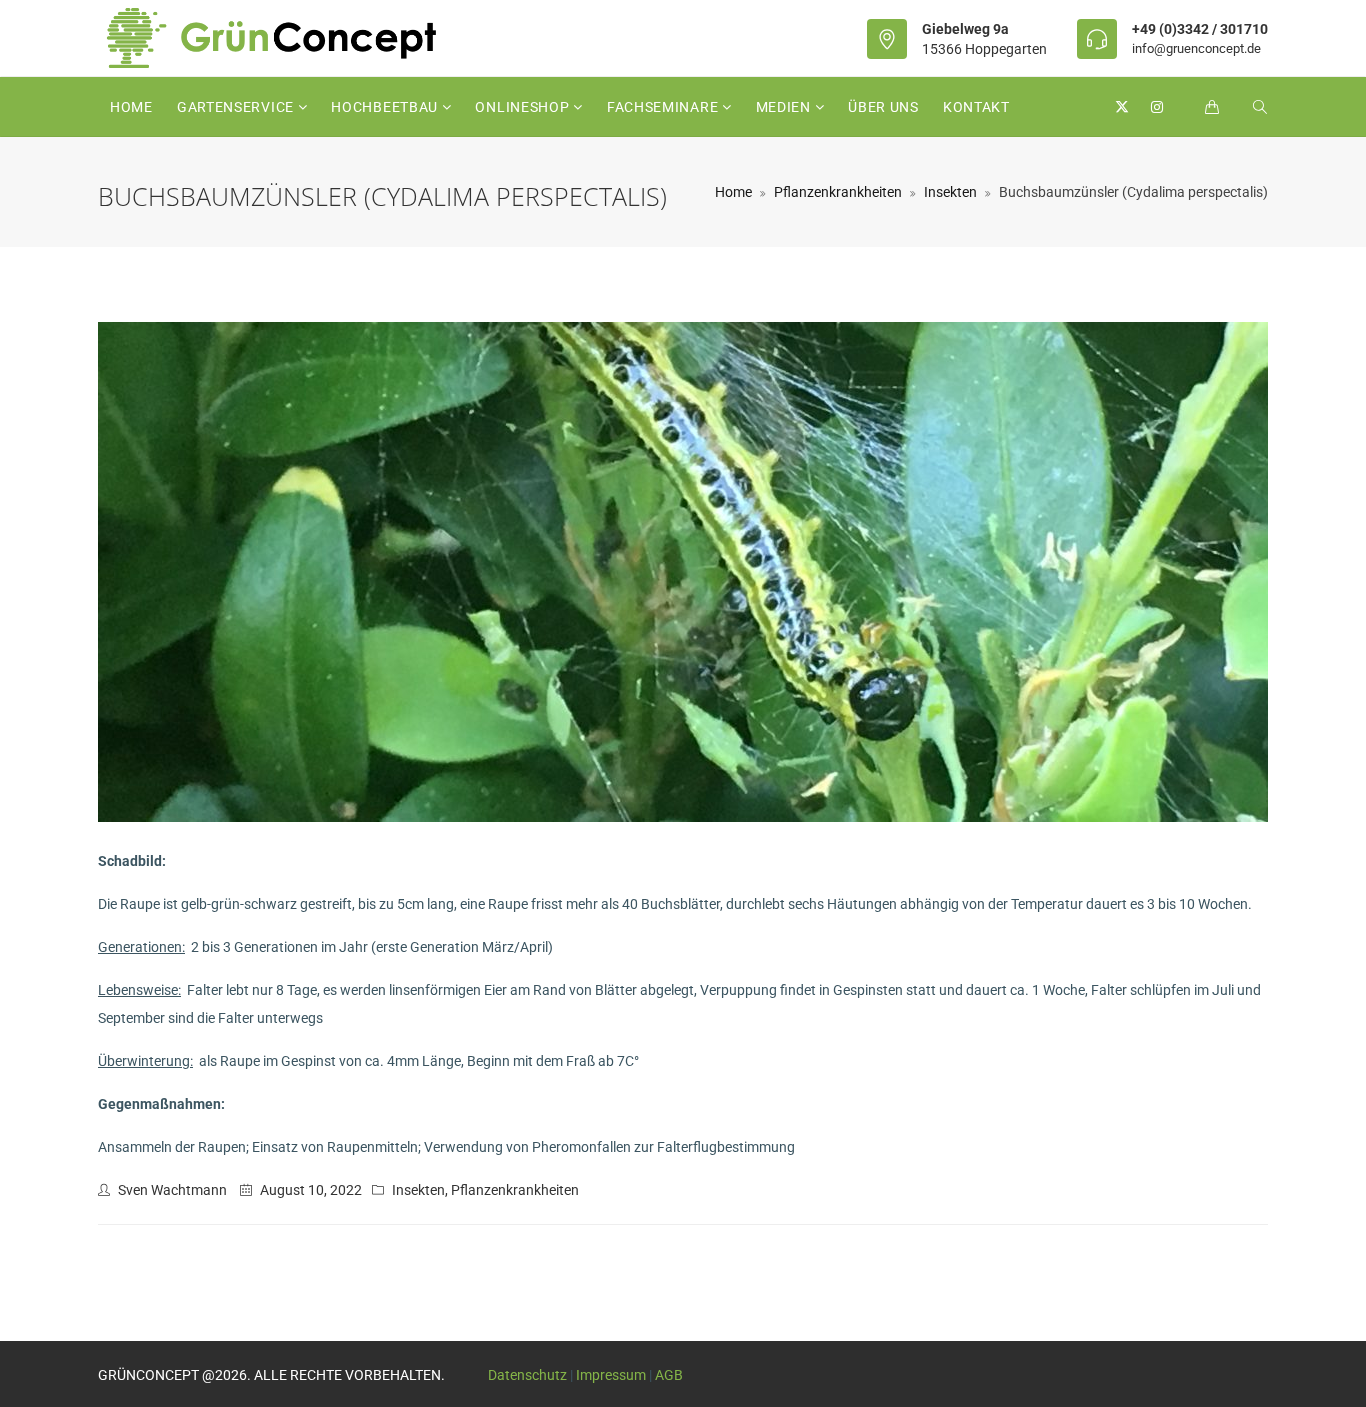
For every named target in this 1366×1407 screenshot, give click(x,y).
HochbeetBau (386, 107)
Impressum (611, 1375)
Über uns (883, 107)
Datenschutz (527, 1375)
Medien (785, 107)
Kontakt (976, 107)
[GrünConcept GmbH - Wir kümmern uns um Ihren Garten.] (285, 38)
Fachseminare (664, 107)
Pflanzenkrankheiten (838, 192)
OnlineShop (524, 107)
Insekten (950, 192)
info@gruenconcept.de (1196, 48)
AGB (669, 1375)
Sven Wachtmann (172, 1190)
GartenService (237, 107)
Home (131, 107)
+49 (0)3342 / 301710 (1200, 29)
